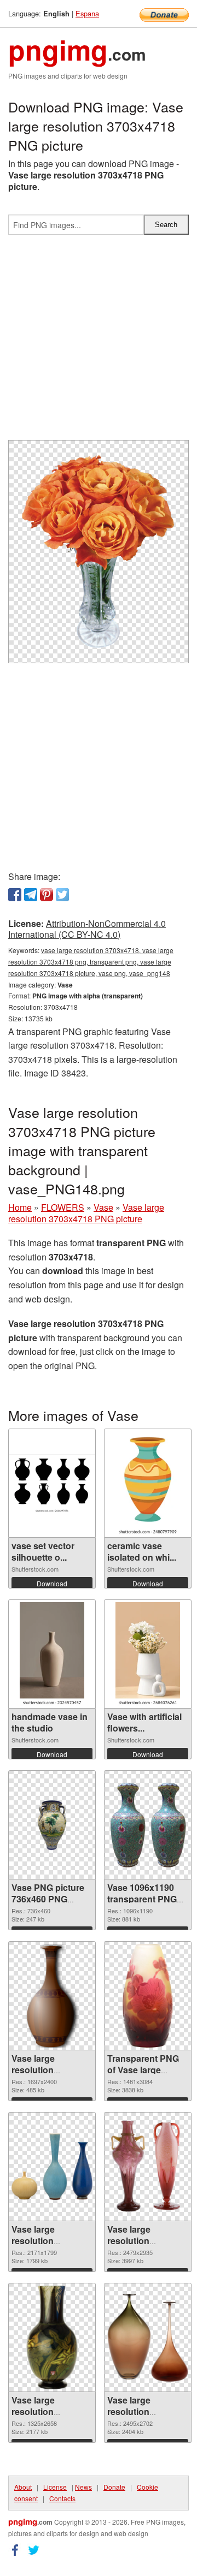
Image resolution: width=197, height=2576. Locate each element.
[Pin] (47, 895)
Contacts (62, 2498)
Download (52, 1583)
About (23, 2487)
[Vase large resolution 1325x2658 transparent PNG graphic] (52, 2337)
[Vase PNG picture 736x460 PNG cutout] (52, 1825)
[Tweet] (62, 895)
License (55, 2487)
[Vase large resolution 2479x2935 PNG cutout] (148, 2167)
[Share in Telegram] (31, 895)
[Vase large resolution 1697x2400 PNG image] (52, 1996)
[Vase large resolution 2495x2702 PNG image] (148, 2338)
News (83, 2487)
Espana (87, 13)
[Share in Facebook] (15, 895)
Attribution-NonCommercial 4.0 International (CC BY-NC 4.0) (87, 929)
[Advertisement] (99, 342)
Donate (114, 2487)
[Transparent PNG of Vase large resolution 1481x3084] (147, 1996)
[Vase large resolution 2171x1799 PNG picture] (52, 2167)
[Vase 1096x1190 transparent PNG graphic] (148, 1825)
